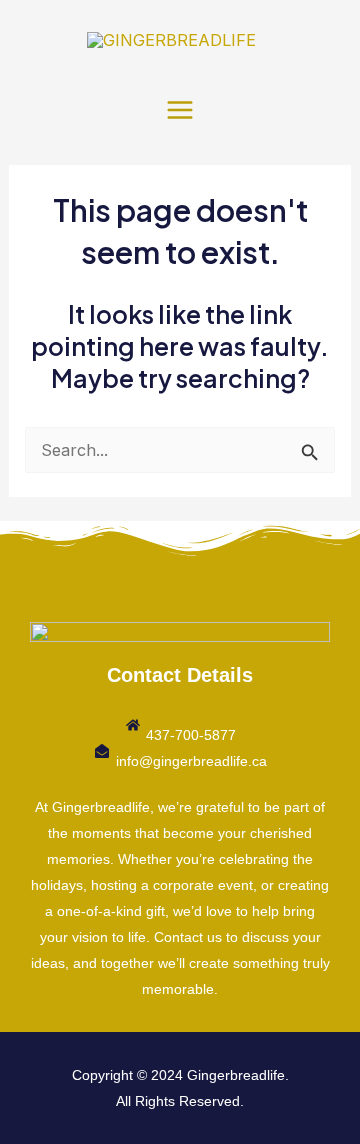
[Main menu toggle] (180, 109)
